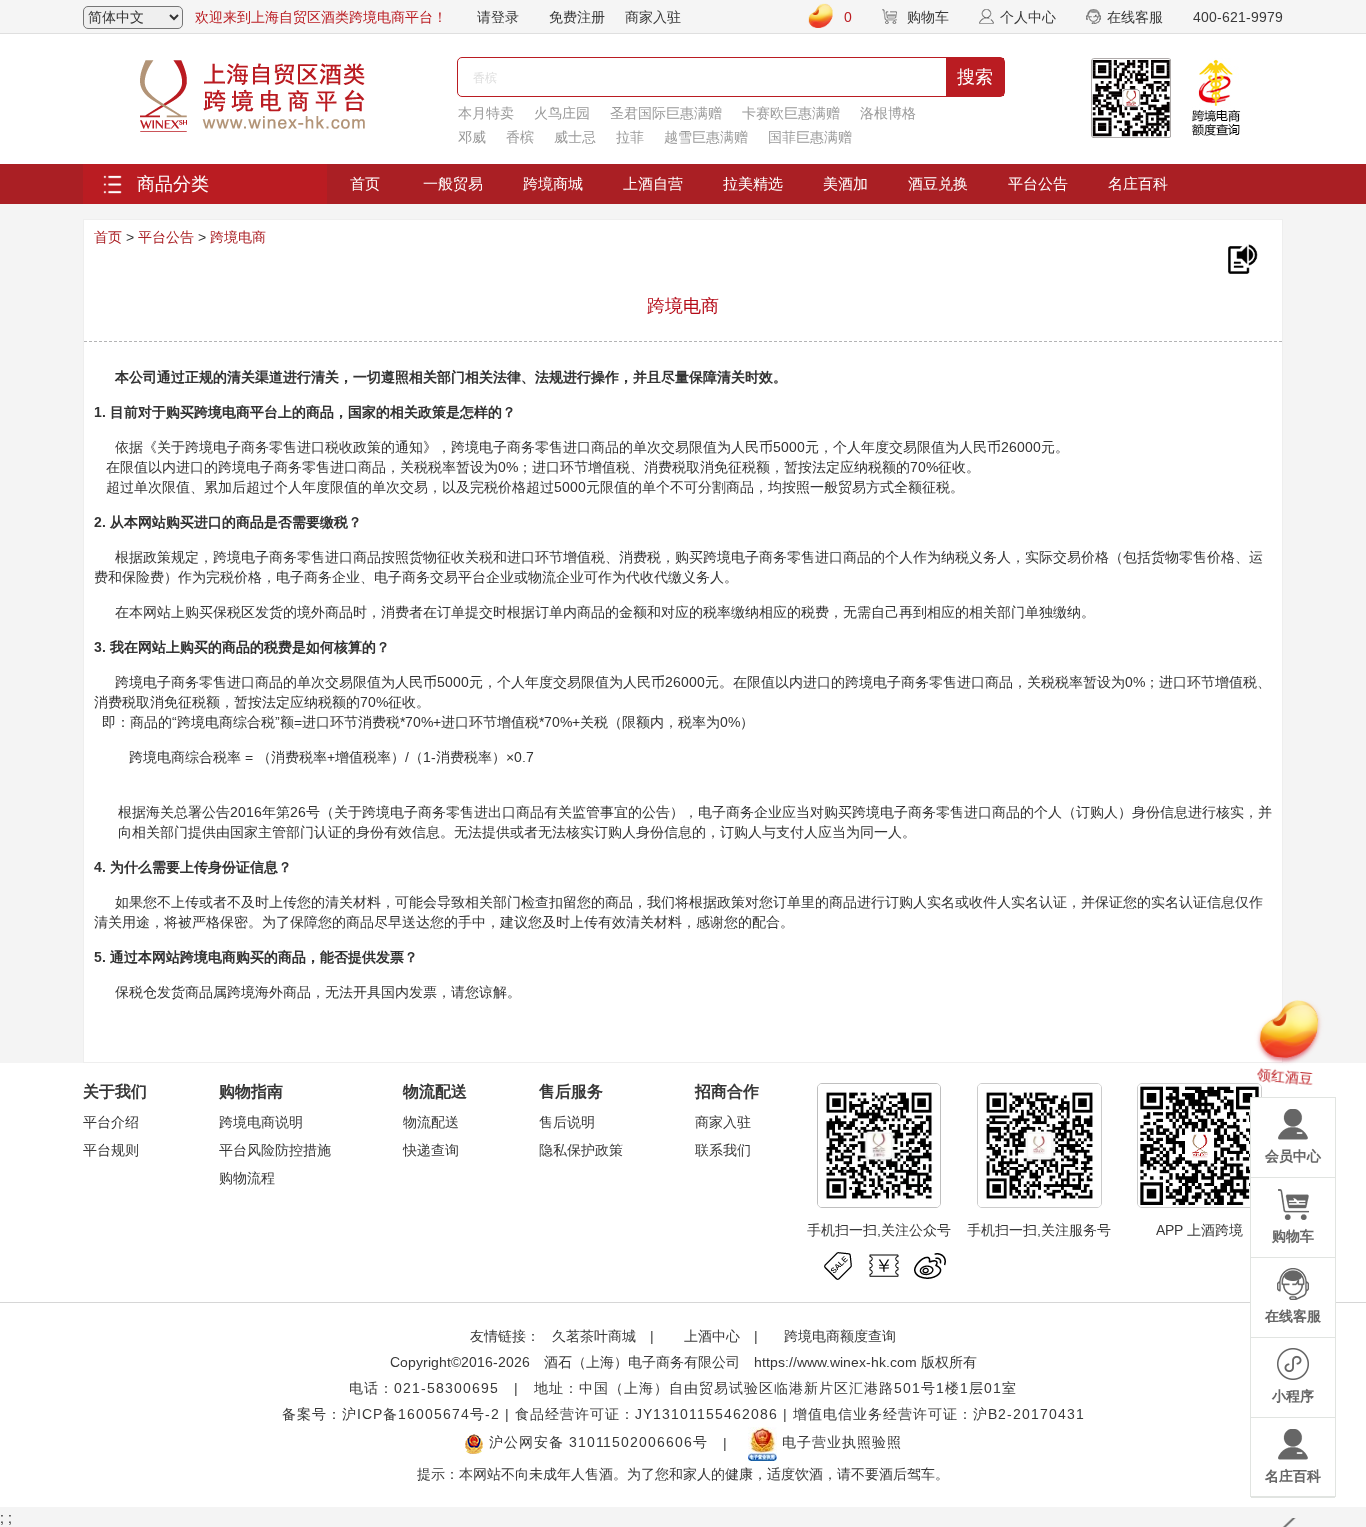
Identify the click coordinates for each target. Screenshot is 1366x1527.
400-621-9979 (1238, 17)
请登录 (498, 17)
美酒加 (845, 183)
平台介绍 (111, 1122)
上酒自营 (653, 183)
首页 (365, 183)
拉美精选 (753, 183)
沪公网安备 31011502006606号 (596, 1442)
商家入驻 (653, 17)
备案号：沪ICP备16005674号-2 (391, 1414)
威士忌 (575, 137)
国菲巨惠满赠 (810, 137)
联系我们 (723, 1150)
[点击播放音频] (1242, 260)
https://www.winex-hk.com (835, 1362)
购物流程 (247, 1178)
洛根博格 (888, 113)
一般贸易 (453, 183)
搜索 (975, 77)
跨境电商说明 (261, 1122)
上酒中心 (710, 1336)
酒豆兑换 (938, 183)
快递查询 (431, 1150)
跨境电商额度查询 (840, 1336)
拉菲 (630, 137)
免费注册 (577, 17)
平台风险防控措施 (275, 1150)
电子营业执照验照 (839, 1442)
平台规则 (111, 1150)
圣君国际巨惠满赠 (666, 113)
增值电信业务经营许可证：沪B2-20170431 (939, 1414)
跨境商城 (553, 183)
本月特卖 (486, 113)
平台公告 (1038, 183)
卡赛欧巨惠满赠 (791, 113)
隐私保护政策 (581, 1150)
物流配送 (431, 1122)
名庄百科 (1138, 183)
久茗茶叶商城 (594, 1336)
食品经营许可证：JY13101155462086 (646, 1414)
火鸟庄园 (562, 113)
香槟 (520, 137)
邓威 (472, 137)
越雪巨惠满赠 (706, 137)
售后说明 (567, 1122)
